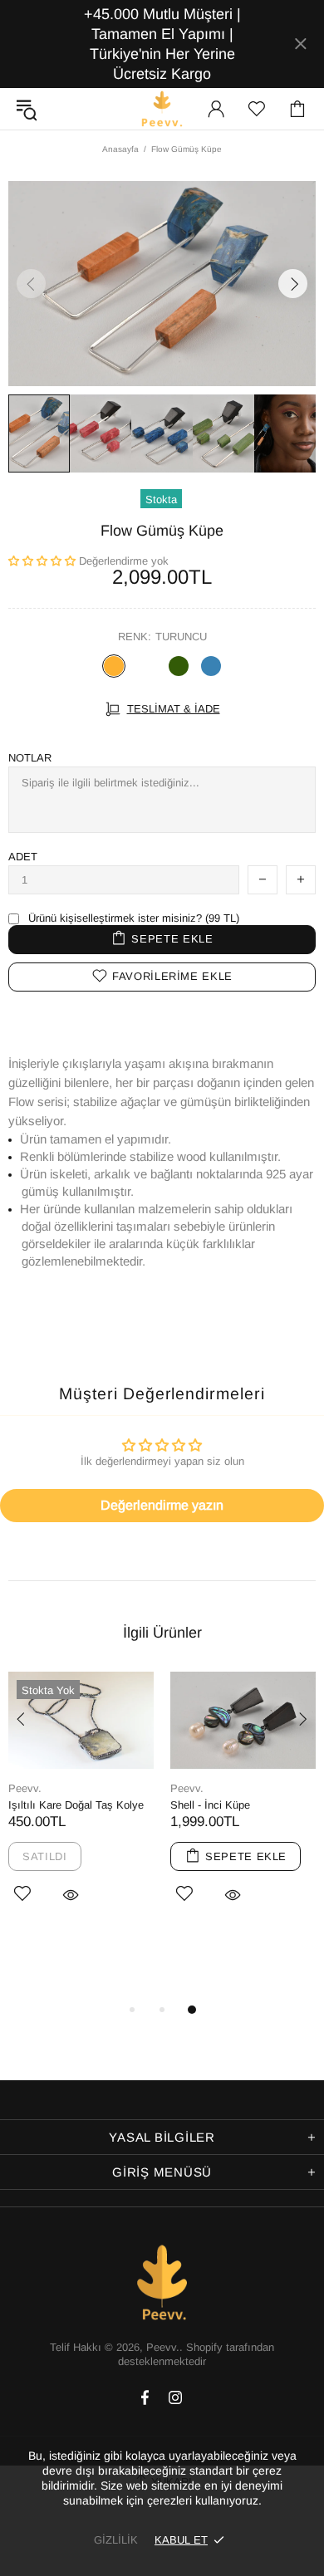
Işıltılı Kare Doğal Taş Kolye (76, 1805)
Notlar (30, 758)
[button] (42, 561)
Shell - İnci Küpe (210, 1805)
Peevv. (162, 109)
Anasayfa (120, 149)
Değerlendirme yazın (162, 1505)
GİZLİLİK (116, 2540)
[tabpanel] (81, 1807)
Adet (23, 857)
